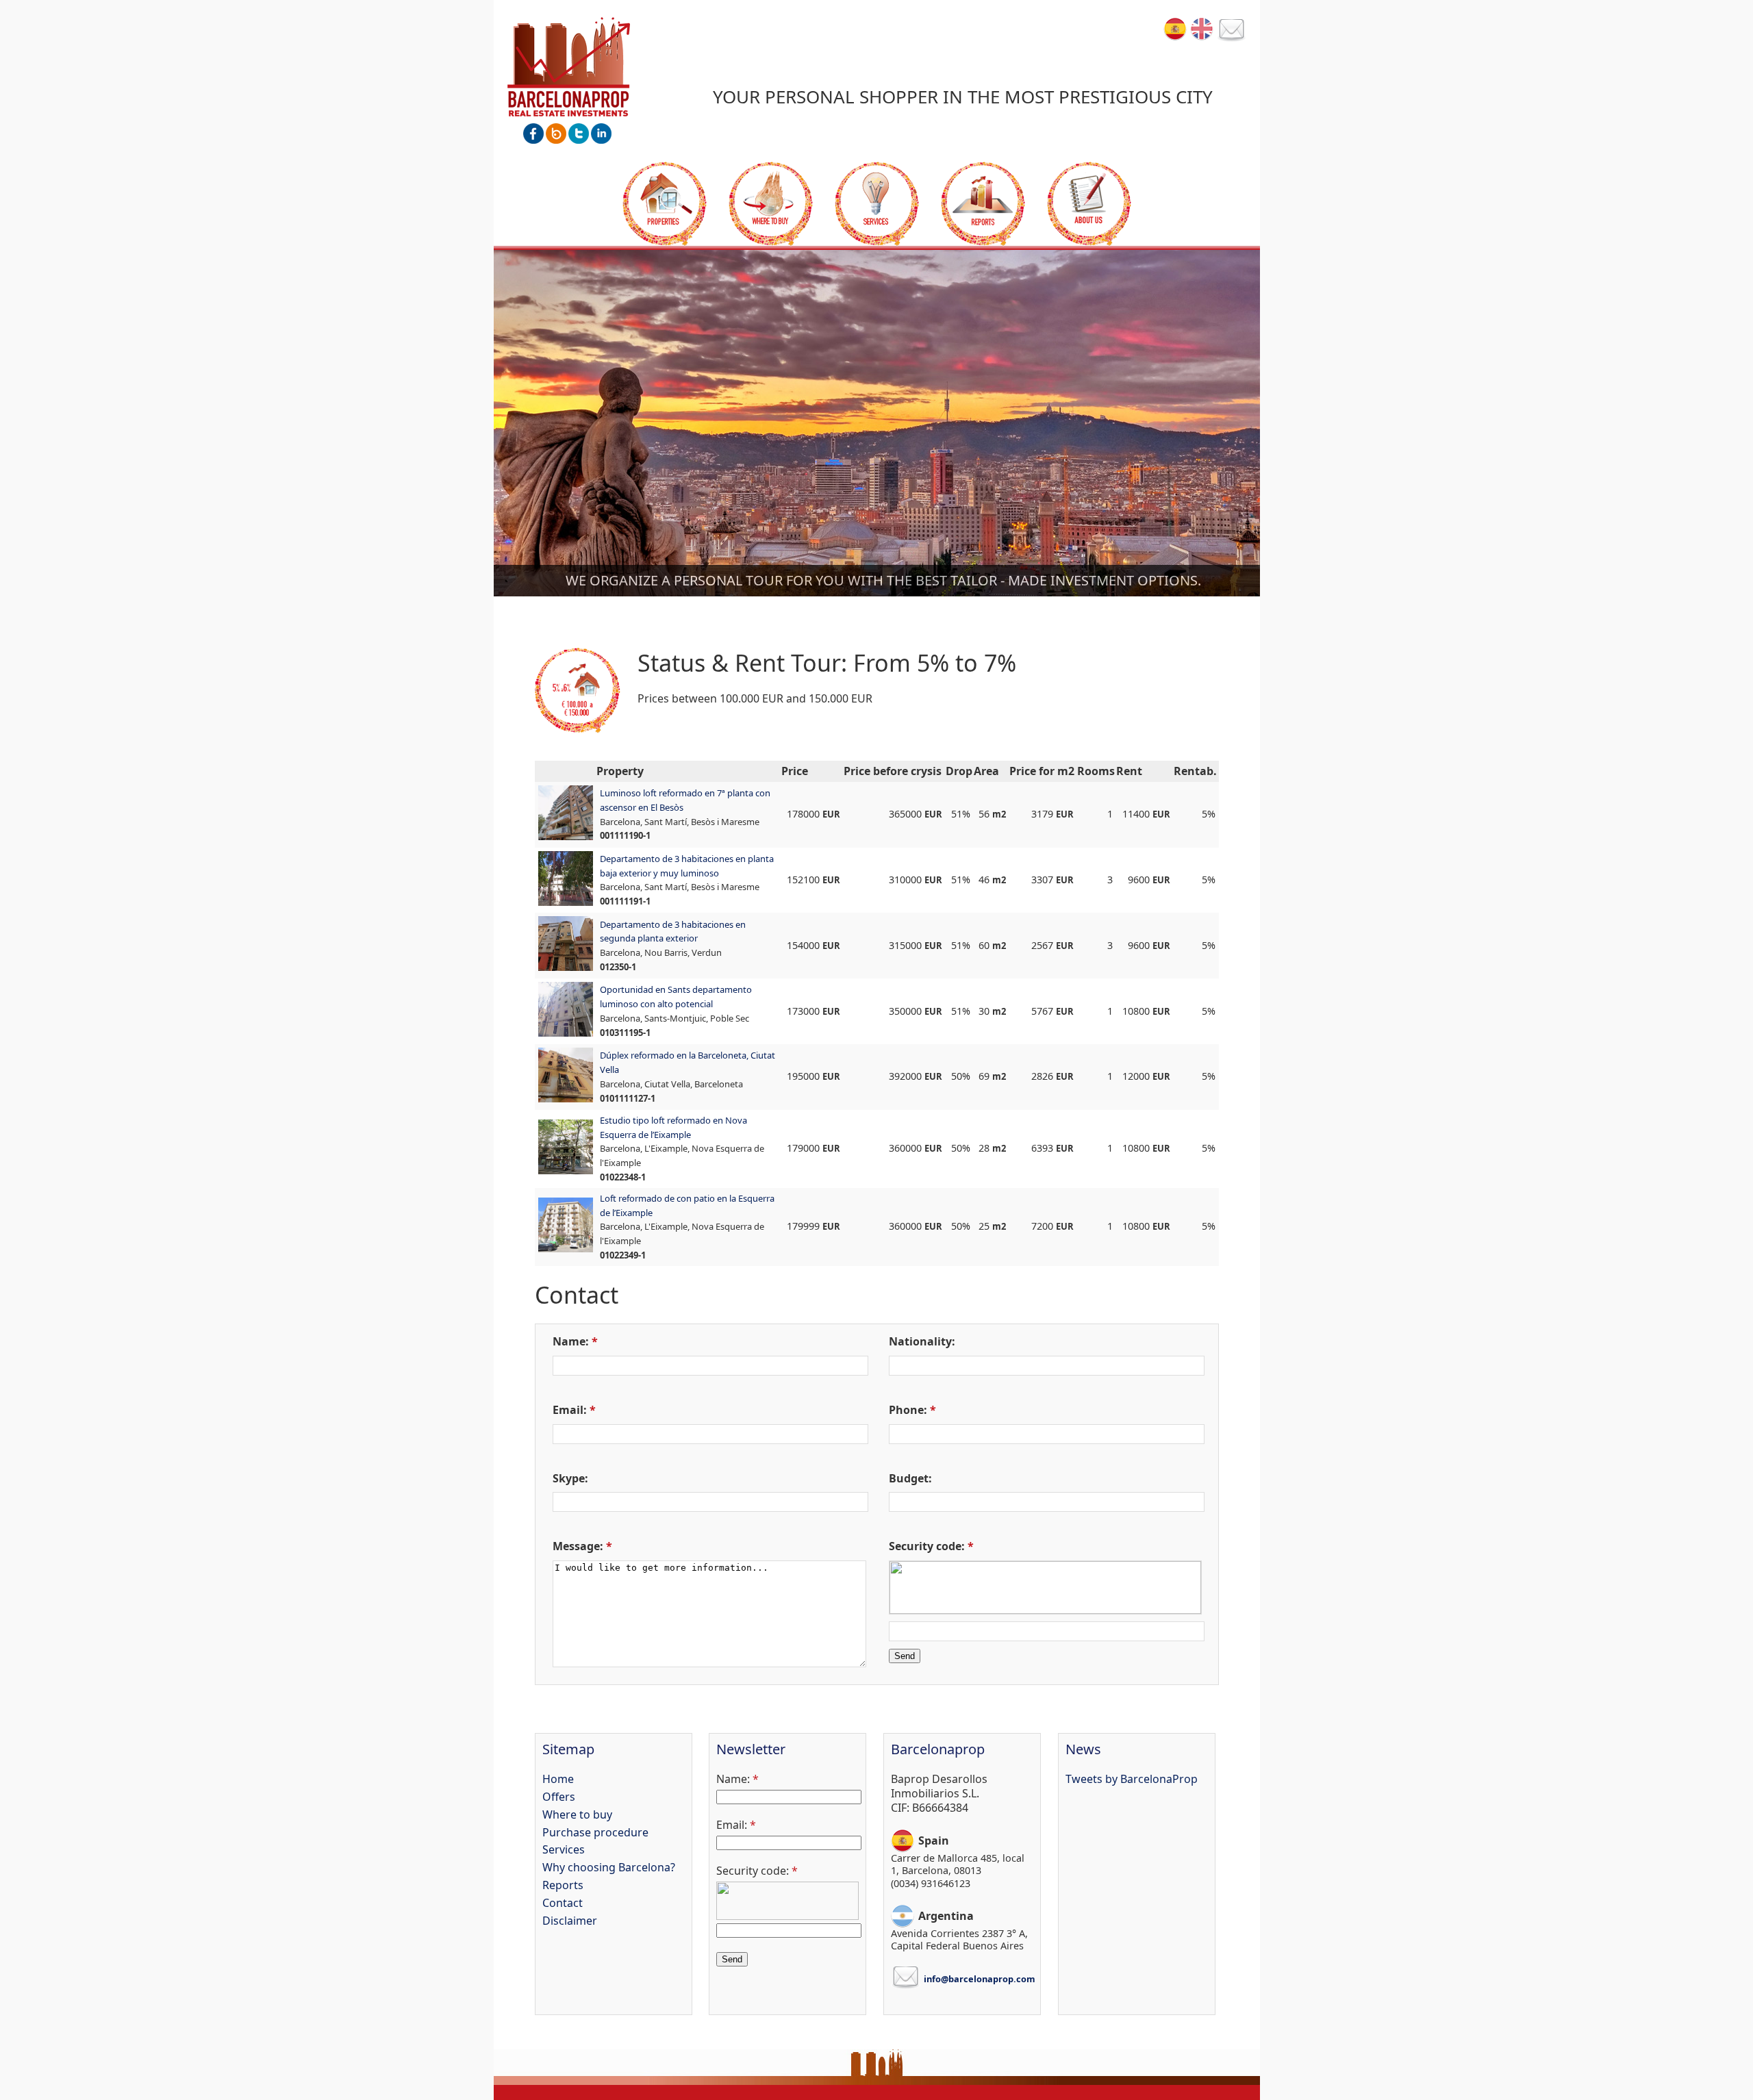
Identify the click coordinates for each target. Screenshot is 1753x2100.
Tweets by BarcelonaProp (1132, 1779)
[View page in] (1175, 29)
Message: (578, 1546)
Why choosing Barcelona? (609, 1867)
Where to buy (771, 204)
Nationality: (922, 1341)
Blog (556, 134)
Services (877, 204)
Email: (570, 1410)
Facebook (533, 134)
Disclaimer (570, 1921)
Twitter (579, 134)
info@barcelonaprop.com (980, 1979)
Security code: (927, 1546)
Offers (665, 204)
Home (558, 1779)
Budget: (910, 1478)
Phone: (908, 1410)
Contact (1232, 31)
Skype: (570, 1478)
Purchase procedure (595, 1832)
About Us (1089, 204)
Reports (983, 204)
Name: (571, 1341)
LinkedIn (601, 134)
